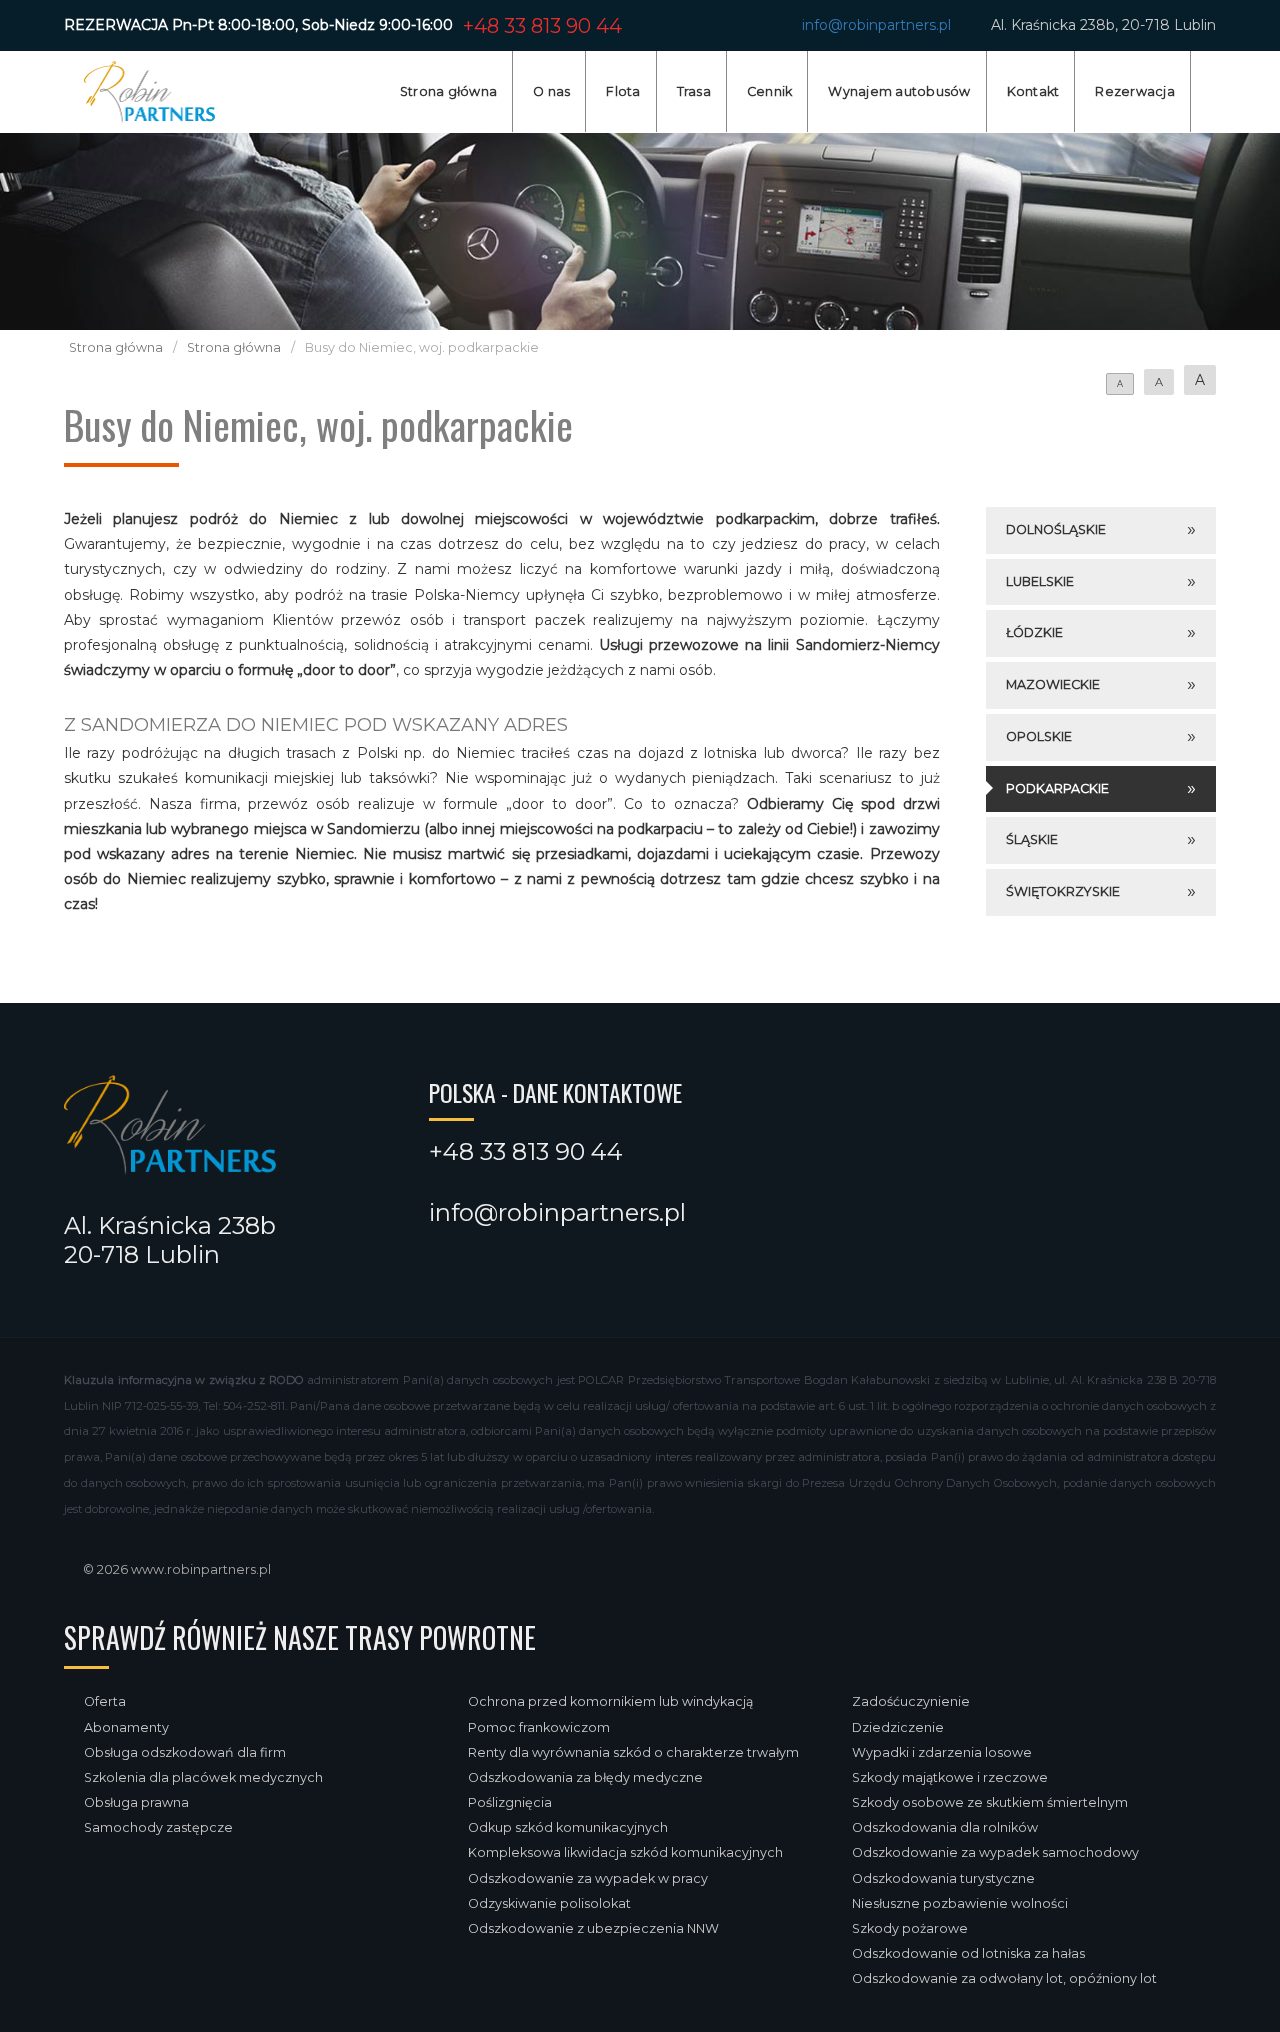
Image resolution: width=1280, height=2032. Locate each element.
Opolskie (1039, 736)
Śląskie (1032, 839)
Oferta (105, 1701)
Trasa (694, 91)
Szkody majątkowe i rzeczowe (950, 1777)
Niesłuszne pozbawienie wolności (960, 1903)
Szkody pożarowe (910, 1928)
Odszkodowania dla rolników (945, 1827)
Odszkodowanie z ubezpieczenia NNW (593, 1928)
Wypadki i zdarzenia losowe (942, 1752)
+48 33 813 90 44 (542, 26)
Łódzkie (1034, 632)
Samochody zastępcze (158, 1827)
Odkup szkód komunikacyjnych (568, 1827)
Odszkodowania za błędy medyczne (585, 1777)
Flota (623, 91)
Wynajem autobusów (899, 91)
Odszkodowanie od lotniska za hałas (968, 1953)
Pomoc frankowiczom (539, 1727)
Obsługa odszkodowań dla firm (185, 1752)
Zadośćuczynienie (911, 1701)
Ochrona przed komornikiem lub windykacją (610, 1701)
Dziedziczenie (898, 1727)
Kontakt (1033, 91)
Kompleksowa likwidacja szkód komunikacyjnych (625, 1852)
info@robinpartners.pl (876, 25)
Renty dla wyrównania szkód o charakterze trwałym (633, 1752)
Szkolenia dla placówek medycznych (203, 1777)
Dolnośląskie (1056, 529)
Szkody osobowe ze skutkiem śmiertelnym (990, 1802)
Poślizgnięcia (510, 1802)
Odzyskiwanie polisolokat (549, 1903)
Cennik (770, 91)
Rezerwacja (1135, 91)
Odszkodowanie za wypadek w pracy (588, 1878)
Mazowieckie (1053, 684)
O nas (551, 91)
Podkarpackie (1057, 788)
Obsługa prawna (136, 1802)
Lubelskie (1040, 581)
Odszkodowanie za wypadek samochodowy (995, 1852)
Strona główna (448, 91)
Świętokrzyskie (1063, 891)
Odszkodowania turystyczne (943, 1878)
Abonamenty (126, 1727)
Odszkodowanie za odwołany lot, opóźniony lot (1004, 1978)
